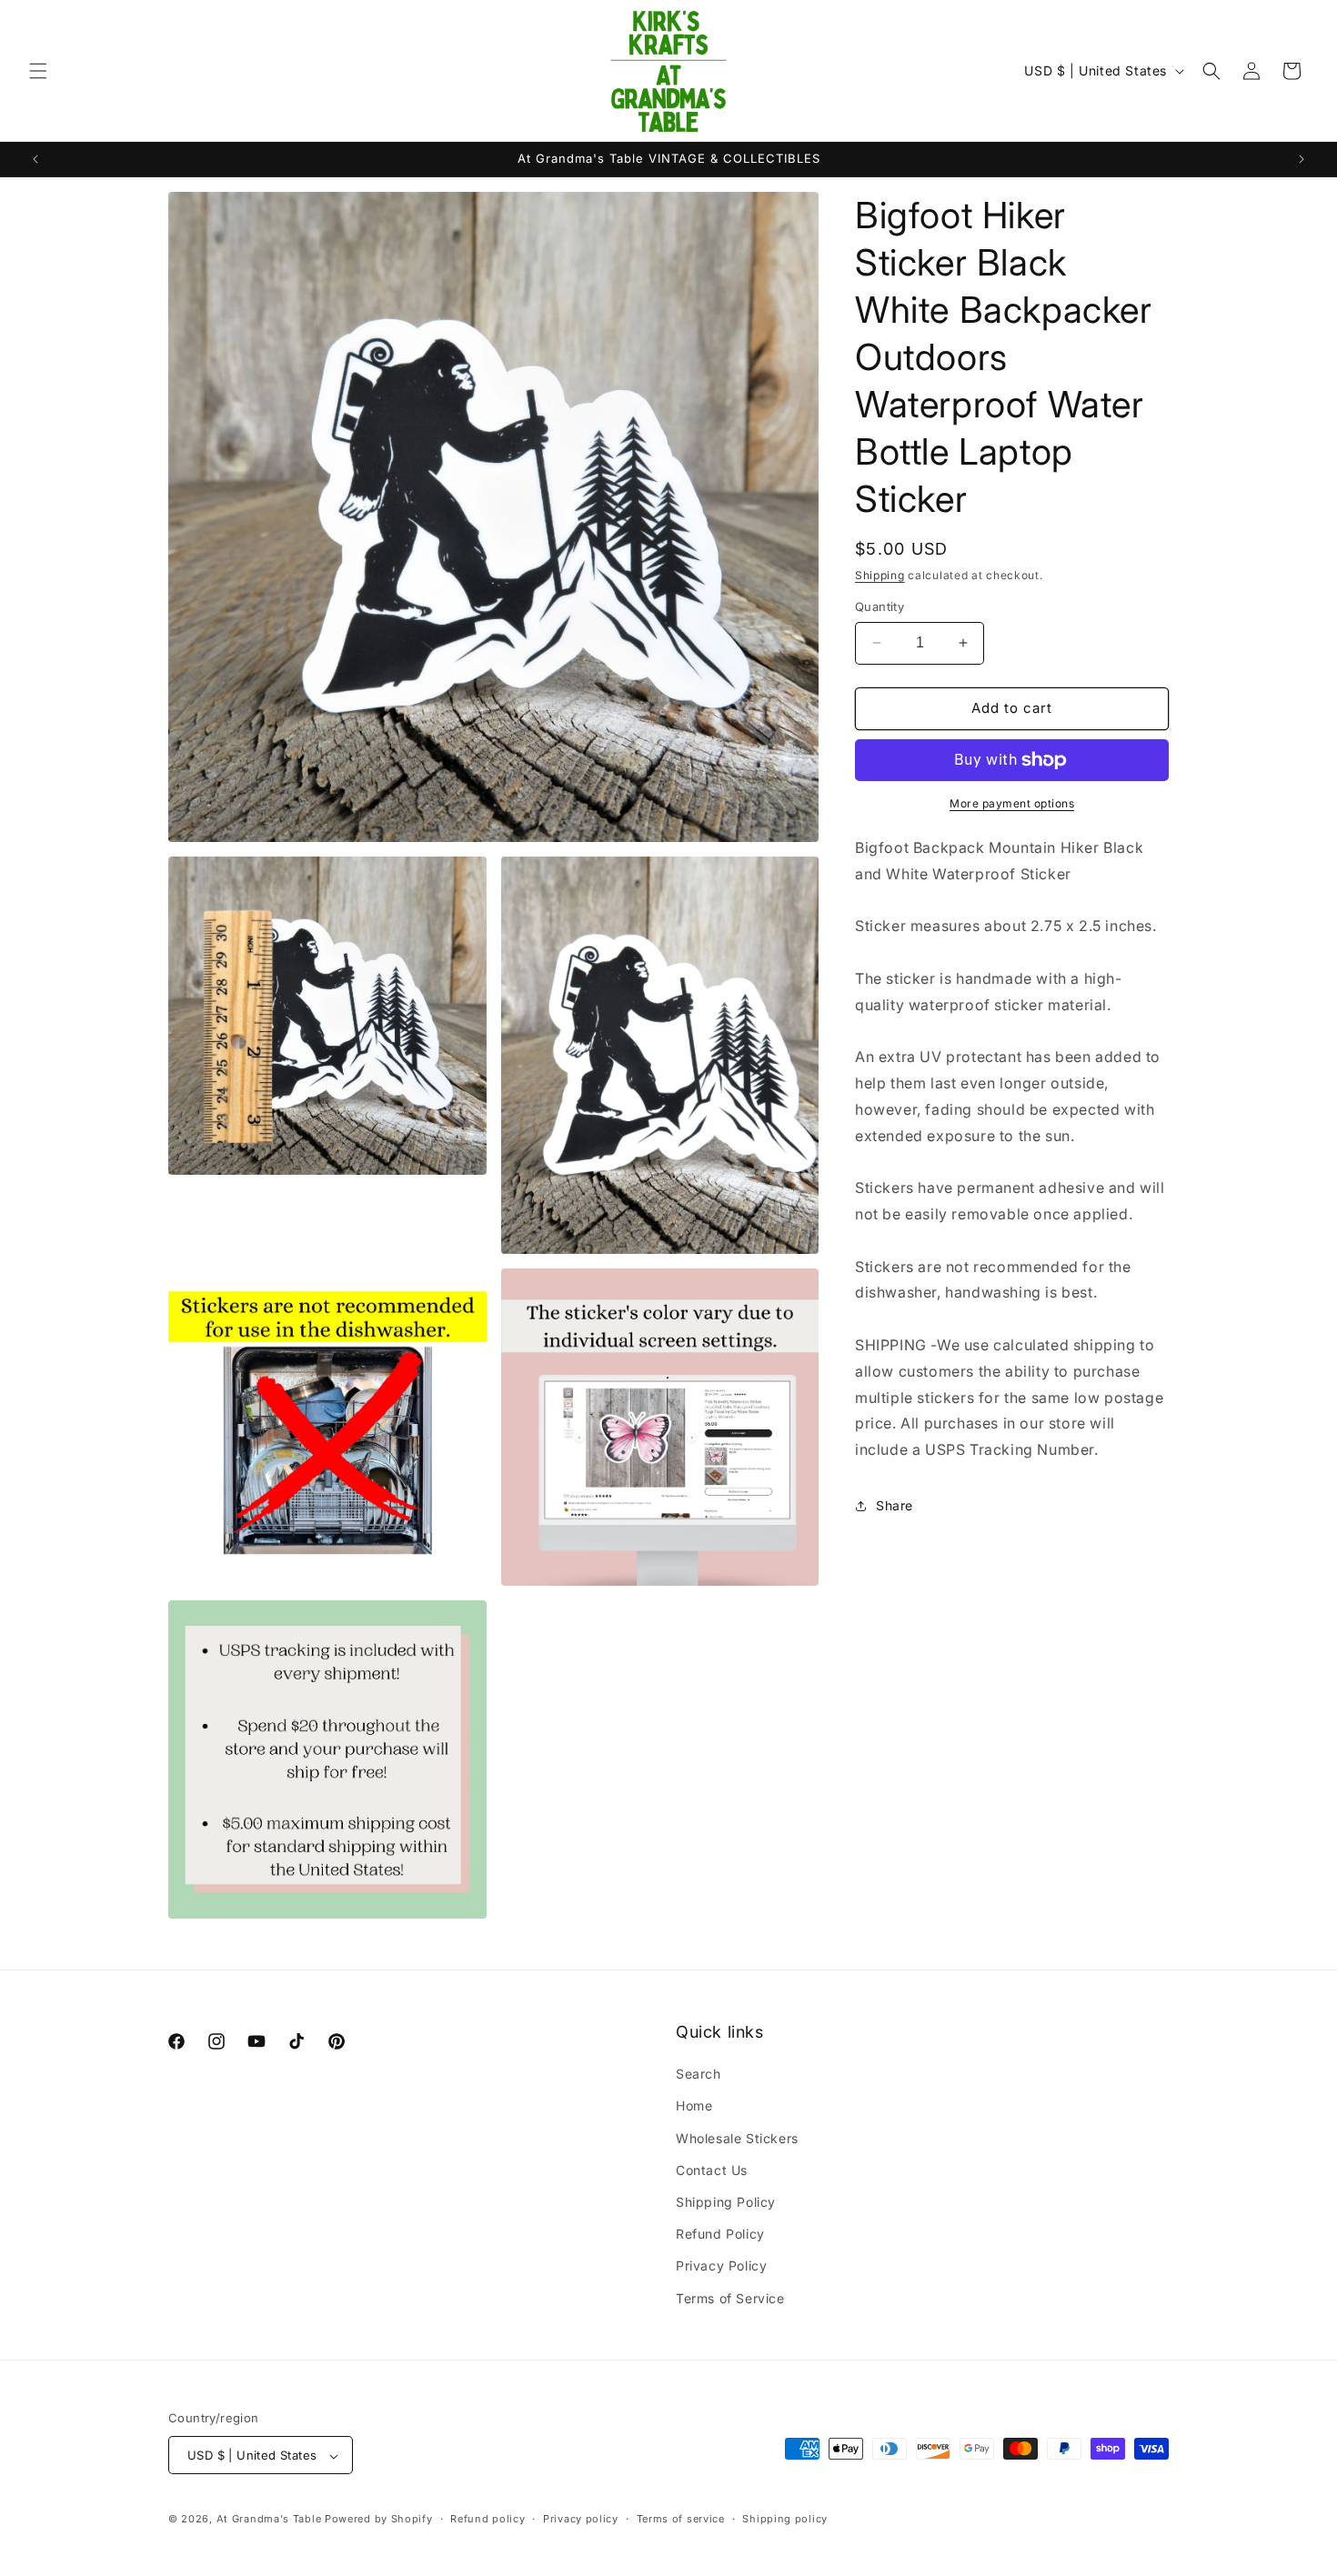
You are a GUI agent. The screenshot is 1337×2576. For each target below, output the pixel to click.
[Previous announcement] (35, 159)
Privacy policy (581, 2519)
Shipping (880, 575)
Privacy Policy (721, 2266)
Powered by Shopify (379, 2520)
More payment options (1012, 803)
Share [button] (895, 1505)
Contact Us (712, 2170)
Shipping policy (785, 2519)
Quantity (880, 606)
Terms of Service (730, 2298)
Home (694, 2106)
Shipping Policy (726, 2202)
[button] (38, 71)
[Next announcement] (1302, 159)
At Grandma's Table (271, 2520)
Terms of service (681, 2519)
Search (699, 2075)
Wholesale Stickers (737, 2138)
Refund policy (488, 2519)
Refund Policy (720, 2235)
